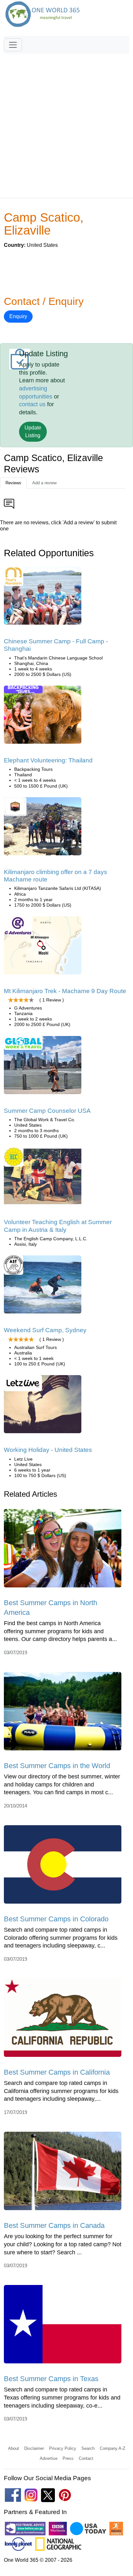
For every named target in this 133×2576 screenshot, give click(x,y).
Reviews (13, 483)
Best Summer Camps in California (57, 2072)
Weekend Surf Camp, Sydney (45, 1330)
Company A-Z (113, 2448)
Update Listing (33, 432)
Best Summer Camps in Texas (51, 2379)
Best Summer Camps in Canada (54, 2225)
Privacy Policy (63, 2448)
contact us (32, 404)
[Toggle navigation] (13, 45)
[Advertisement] (66, 123)
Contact (86, 2458)
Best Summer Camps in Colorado (56, 1919)
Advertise (49, 2458)
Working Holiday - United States (48, 1450)
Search (88, 2448)
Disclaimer (34, 2448)
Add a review (44, 483)
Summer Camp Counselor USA (47, 1111)
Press (68, 2458)
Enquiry (18, 316)
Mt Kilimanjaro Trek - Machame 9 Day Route (65, 991)
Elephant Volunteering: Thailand (48, 760)
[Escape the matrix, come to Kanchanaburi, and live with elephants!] (43, 717)
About (14, 2448)
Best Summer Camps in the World (57, 1766)
